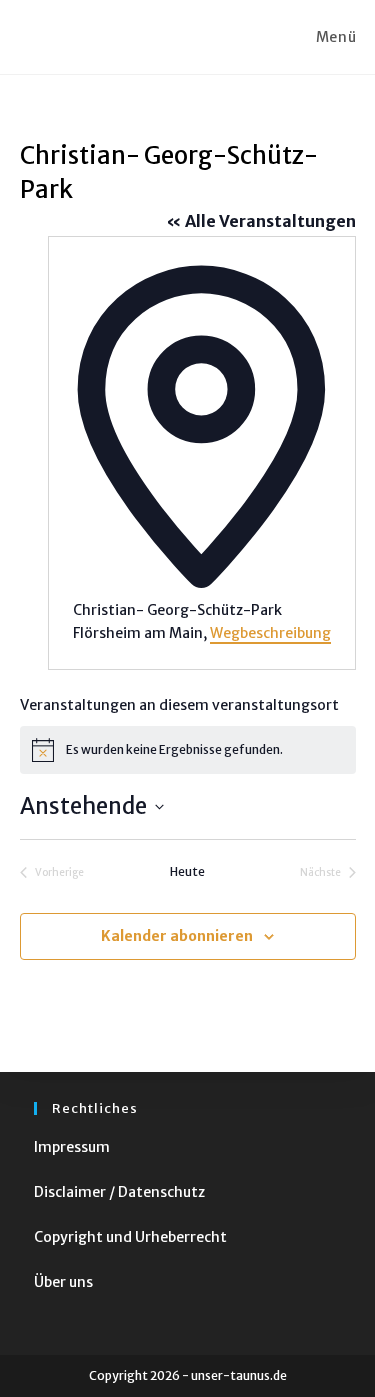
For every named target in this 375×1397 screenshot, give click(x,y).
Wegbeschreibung (270, 633)
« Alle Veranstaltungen (261, 221)
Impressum (72, 1147)
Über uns (63, 1282)
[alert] (188, 750)
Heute (187, 871)
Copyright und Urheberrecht (130, 1237)
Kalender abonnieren (177, 936)
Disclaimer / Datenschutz (119, 1192)
